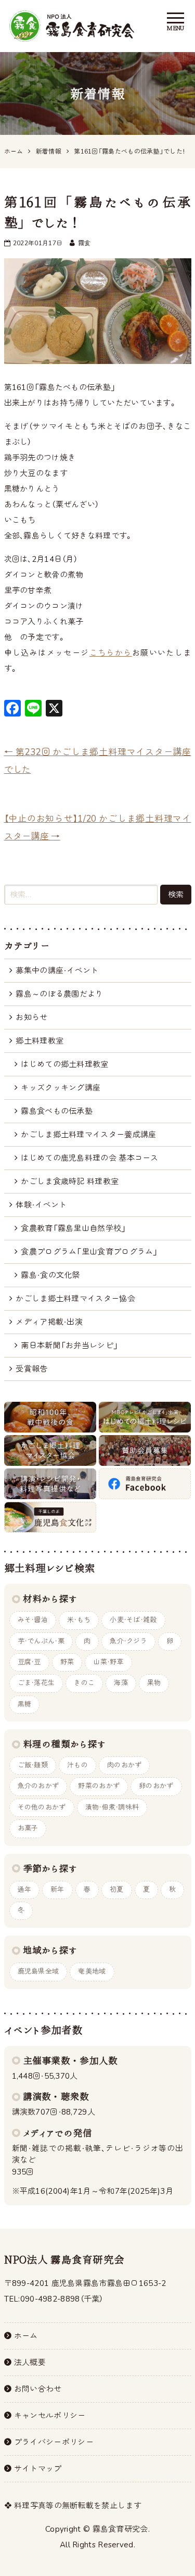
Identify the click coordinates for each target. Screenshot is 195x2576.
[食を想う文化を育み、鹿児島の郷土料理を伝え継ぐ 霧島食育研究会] (72, 26)
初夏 (117, 1890)
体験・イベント (41, 1205)
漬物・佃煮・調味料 (112, 1807)
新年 (57, 1890)
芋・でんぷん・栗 (41, 1641)
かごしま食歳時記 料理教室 (70, 1182)
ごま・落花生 (36, 1683)
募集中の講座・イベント (57, 971)
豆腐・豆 (29, 1662)
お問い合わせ (38, 2389)
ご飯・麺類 (33, 1765)
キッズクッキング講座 (61, 1088)
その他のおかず (42, 1807)
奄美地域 (92, 1971)
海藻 (121, 1683)
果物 (154, 1683)
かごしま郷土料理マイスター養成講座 (88, 1135)
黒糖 (25, 1704)
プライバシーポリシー (54, 2442)
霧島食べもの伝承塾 (57, 1111)
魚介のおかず (38, 1786)
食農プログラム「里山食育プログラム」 (89, 1252)
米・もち (79, 1620)
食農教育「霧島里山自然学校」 (73, 1228)
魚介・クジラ (128, 1641)
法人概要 (30, 2363)
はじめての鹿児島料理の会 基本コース (89, 1158)
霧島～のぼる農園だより (59, 994)
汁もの (77, 1765)
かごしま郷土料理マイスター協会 (75, 1299)
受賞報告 (31, 1369)
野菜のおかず (99, 1786)
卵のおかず (156, 1786)
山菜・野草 (108, 1662)
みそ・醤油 (33, 1620)
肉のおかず (125, 1765)
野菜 (67, 1662)
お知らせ (31, 1017)
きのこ (84, 1683)
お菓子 (28, 1828)
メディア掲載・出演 (49, 1322)
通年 (25, 1890)
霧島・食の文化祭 (50, 1275)
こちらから (111, 653)
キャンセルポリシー (50, 2416)
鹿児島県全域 (38, 1971)
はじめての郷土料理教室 (64, 1064)
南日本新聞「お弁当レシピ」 (69, 1346)
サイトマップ (38, 2469)
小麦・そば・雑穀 (133, 1620)
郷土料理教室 (40, 1041)
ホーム (26, 2336)
